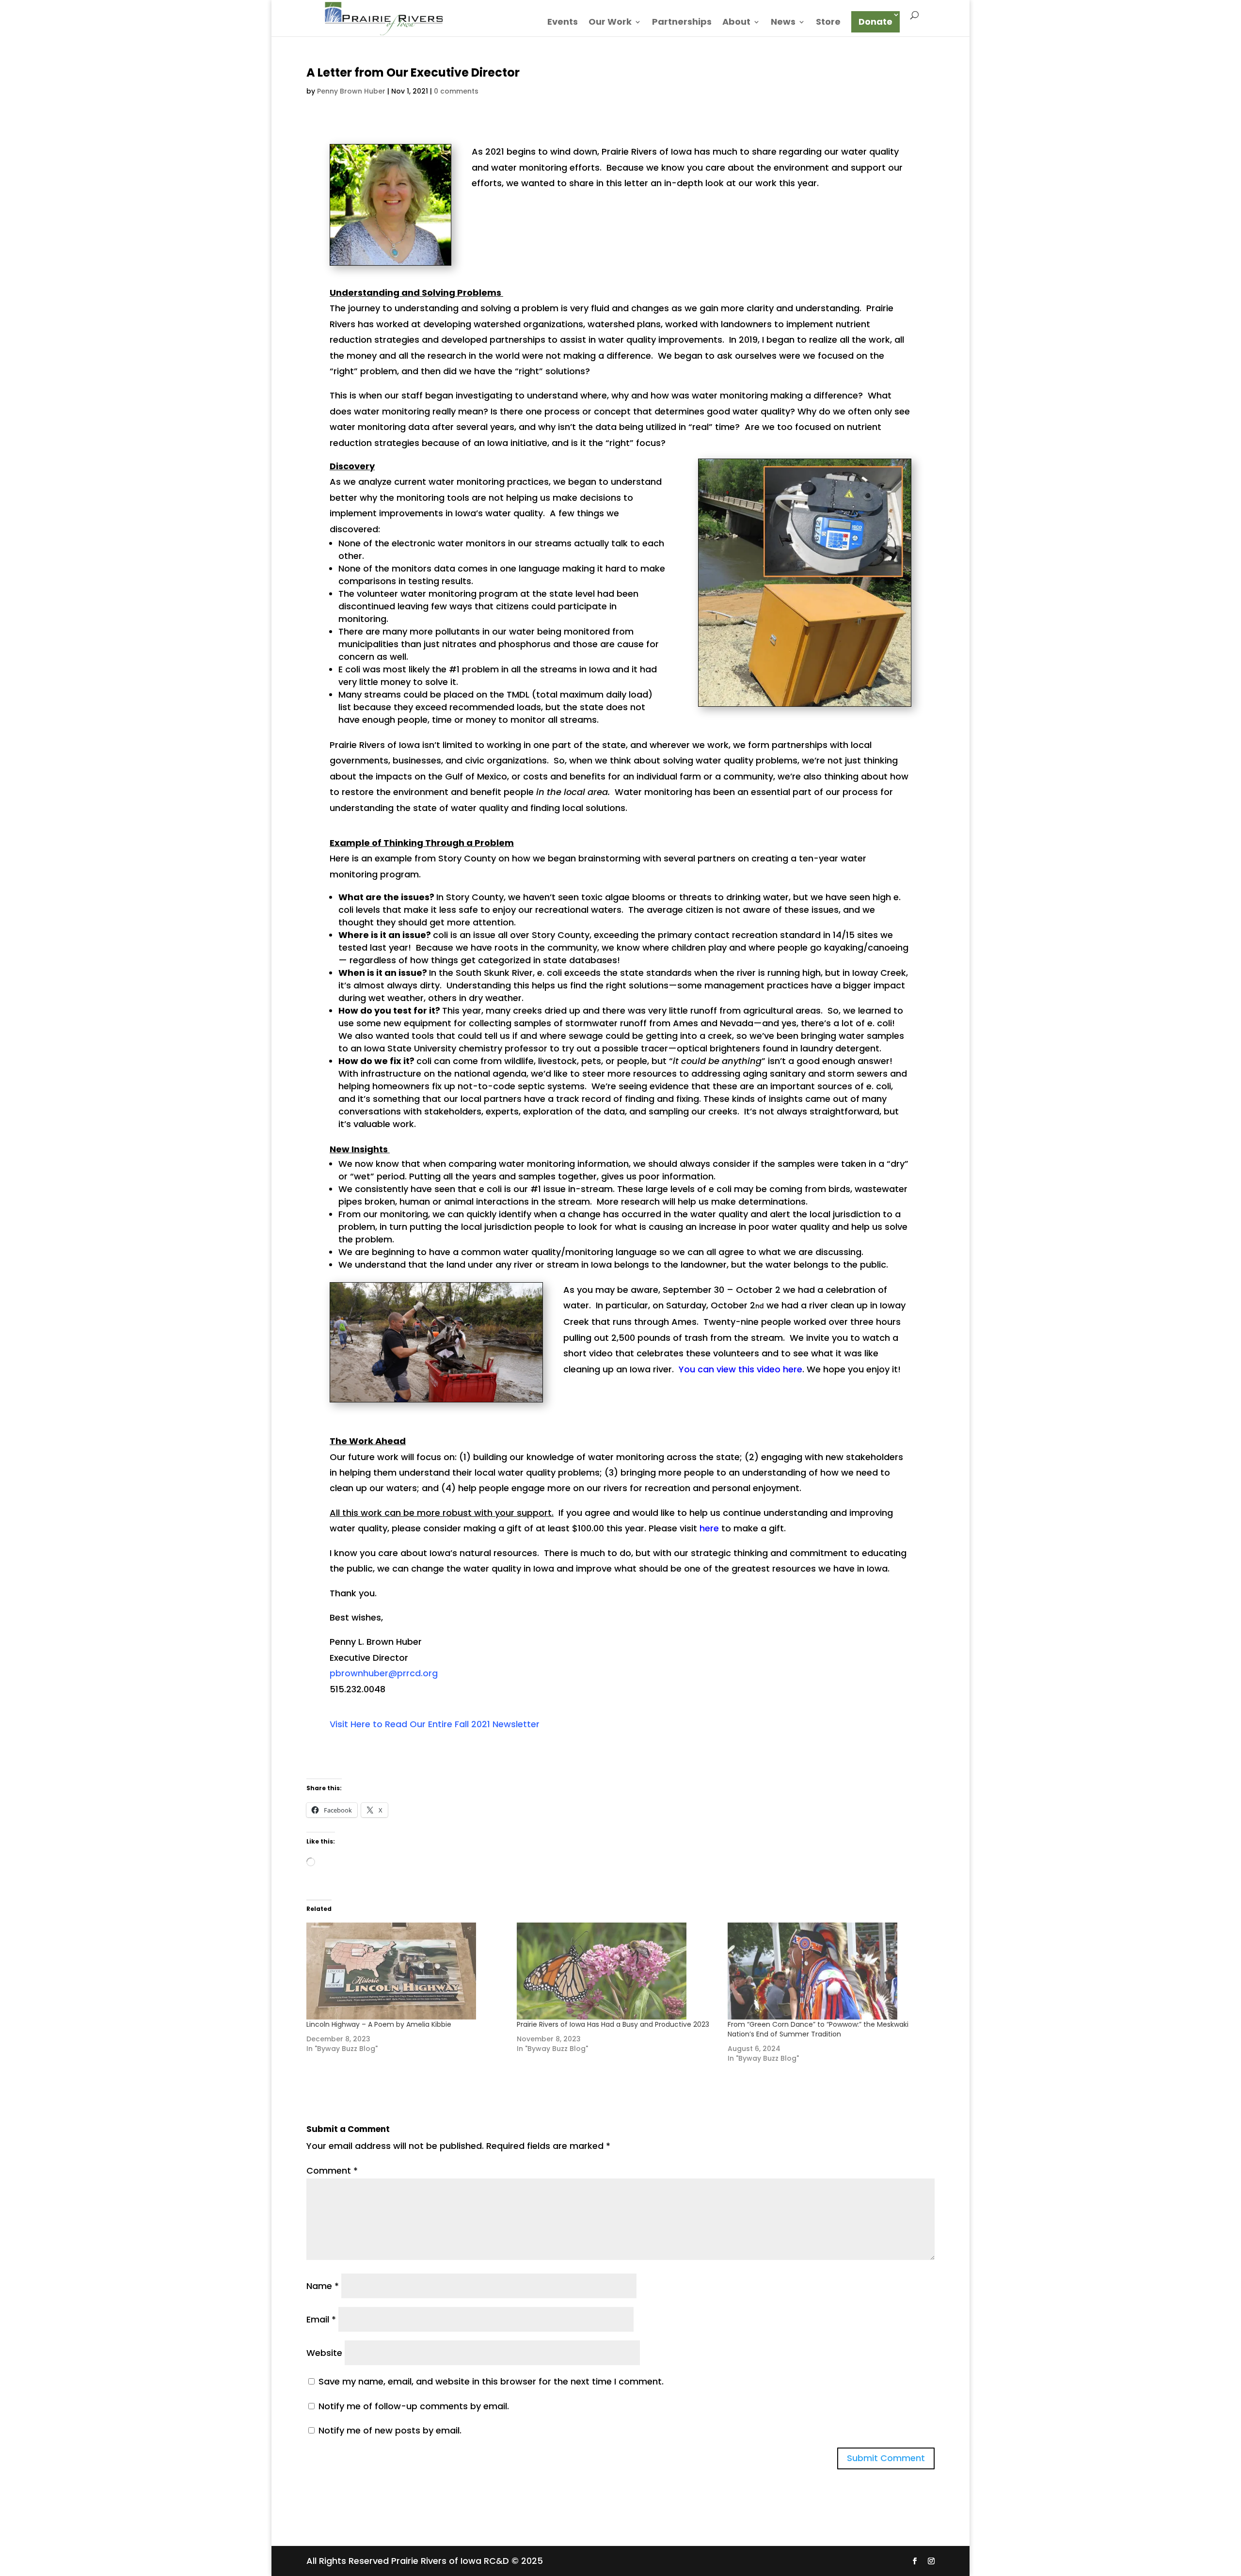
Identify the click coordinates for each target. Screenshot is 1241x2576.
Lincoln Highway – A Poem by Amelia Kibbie (379, 2024)
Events (563, 23)
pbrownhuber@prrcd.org (384, 1673)
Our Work (610, 23)
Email (321, 2319)
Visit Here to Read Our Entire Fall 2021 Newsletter (435, 1724)
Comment (332, 2171)
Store (828, 23)
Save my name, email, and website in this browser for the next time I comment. (491, 2381)
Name (323, 2286)
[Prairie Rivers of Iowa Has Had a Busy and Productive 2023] (617, 1971)
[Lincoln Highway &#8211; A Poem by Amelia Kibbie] (407, 1971)
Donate (875, 22)
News (783, 23)
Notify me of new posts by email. (390, 2430)
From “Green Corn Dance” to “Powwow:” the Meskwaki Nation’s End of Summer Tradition (818, 2029)
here (709, 1528)
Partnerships (682, 23)
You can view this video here (740, 1369)
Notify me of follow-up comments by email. (414, 2406)
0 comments (456, 91)
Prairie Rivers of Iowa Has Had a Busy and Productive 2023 (613, 2024)
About (736, 23)
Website (324, 2353)
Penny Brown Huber (351, 91)
